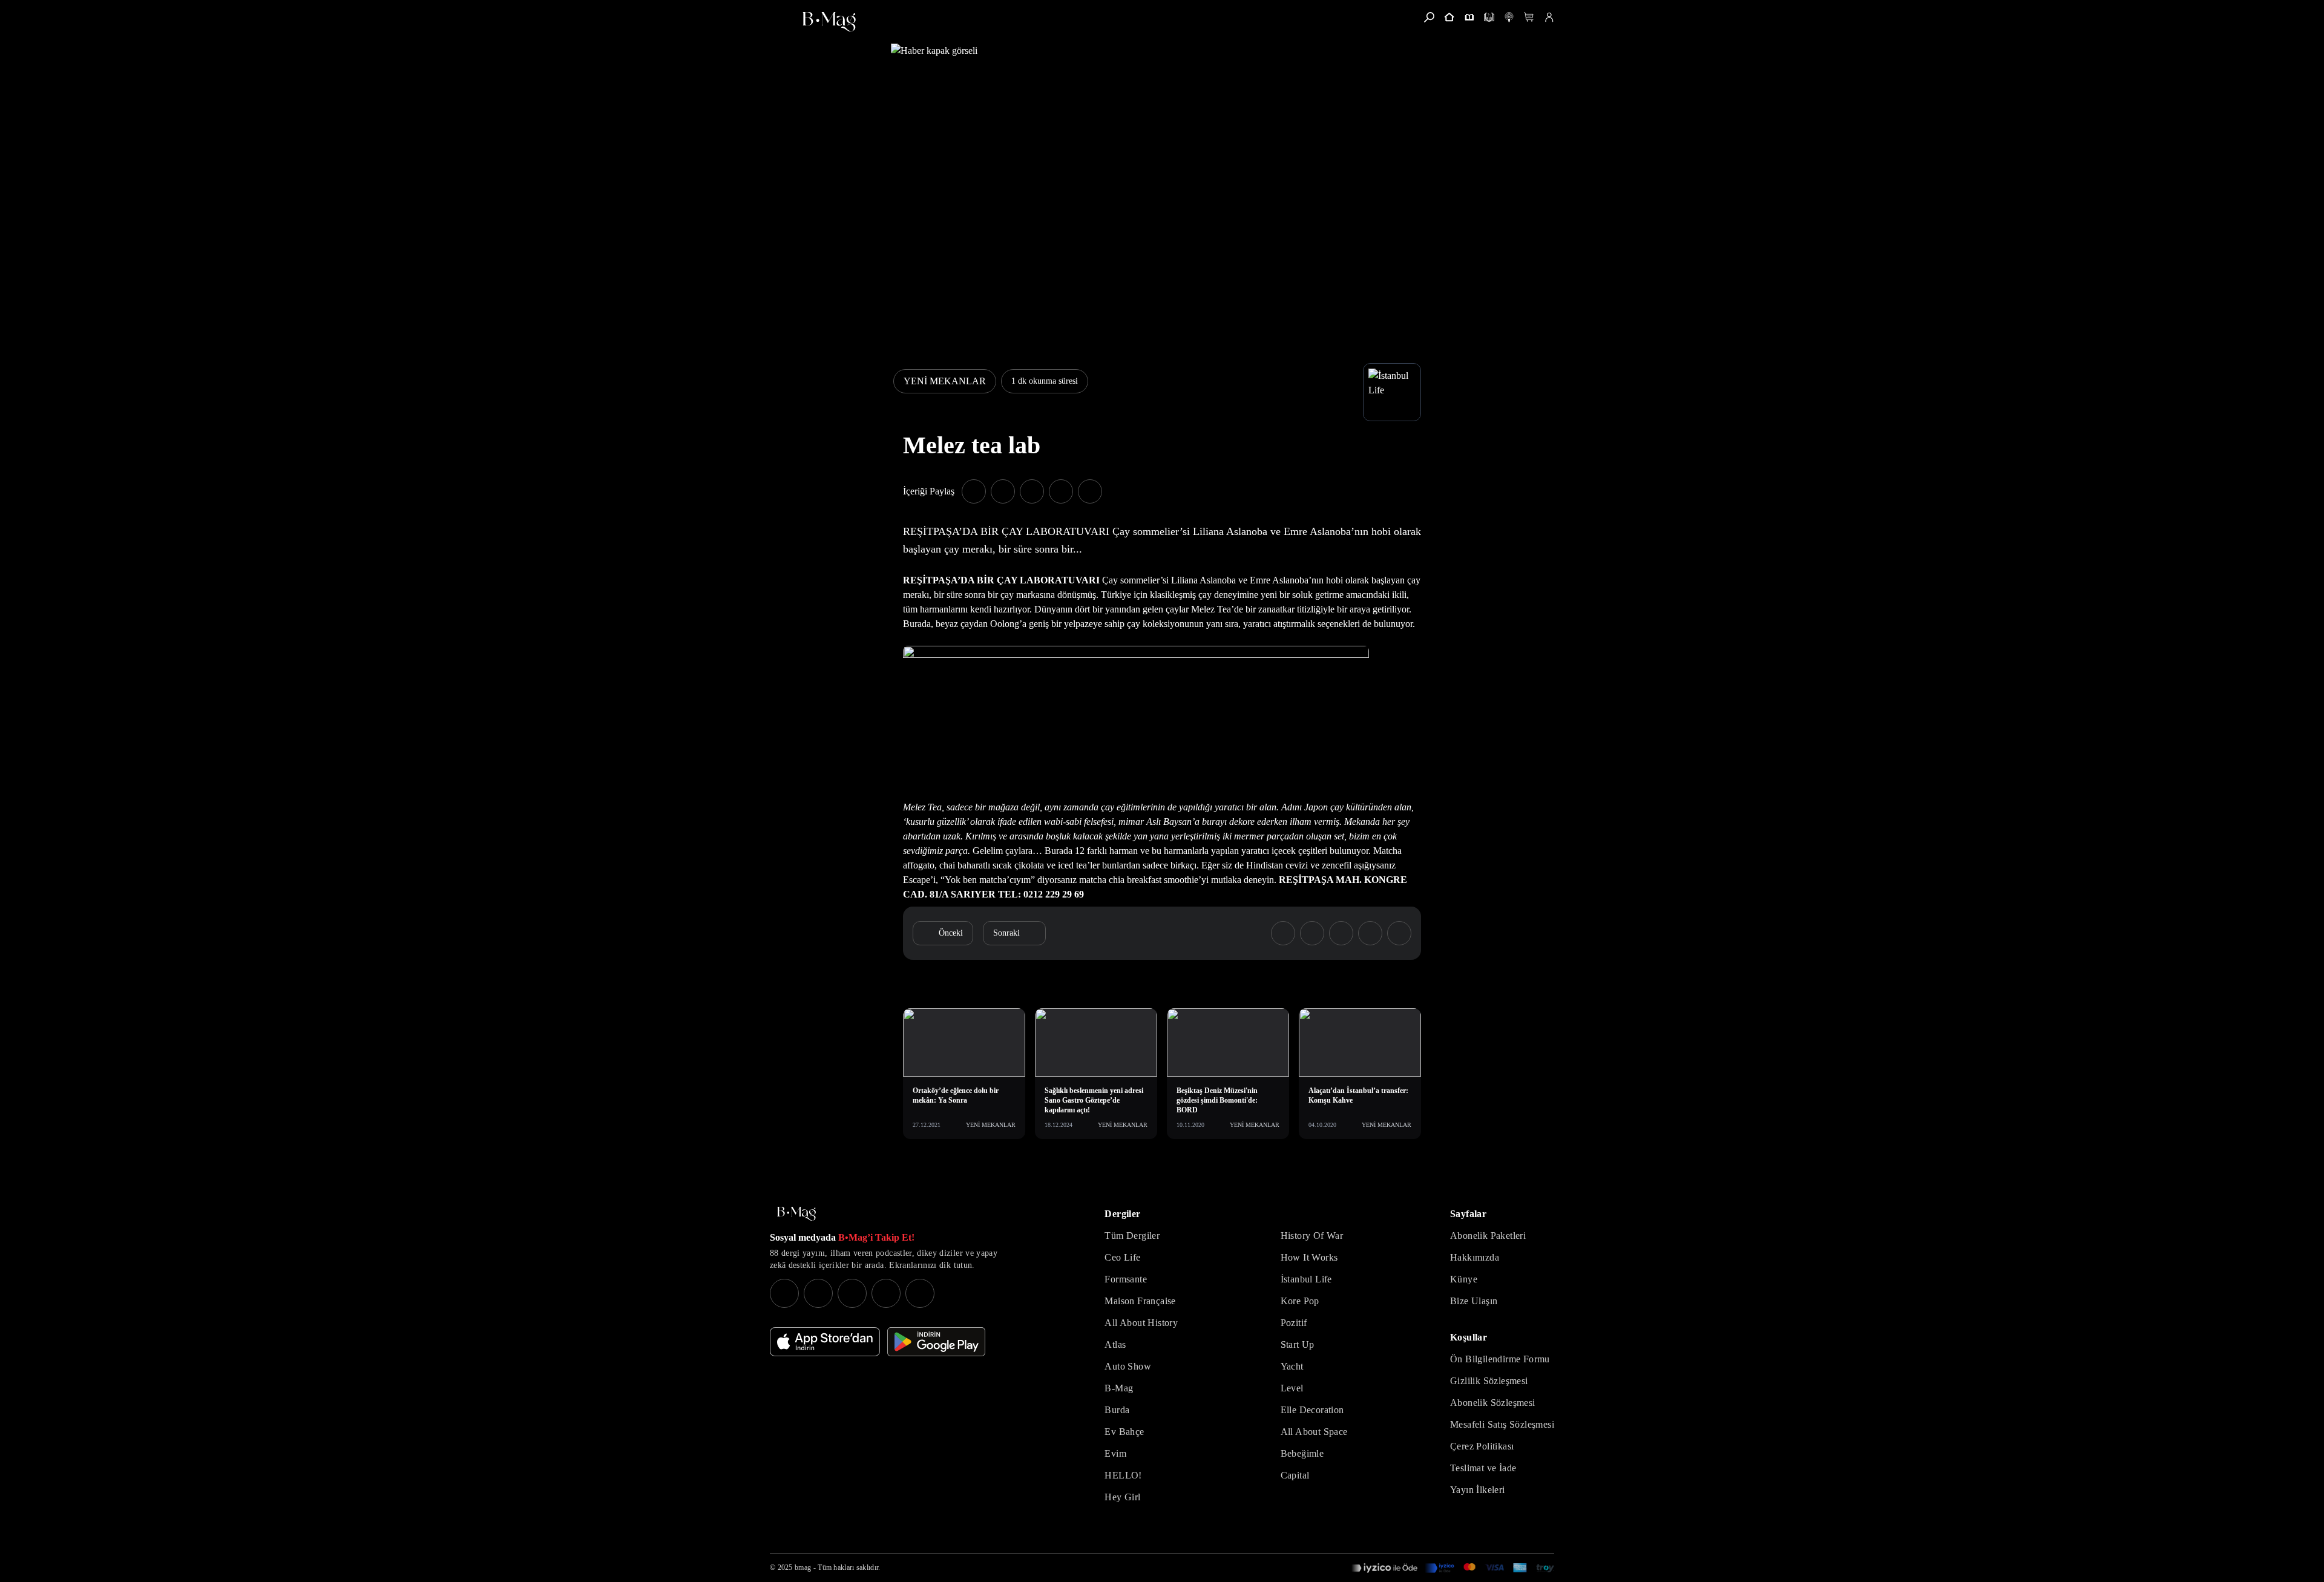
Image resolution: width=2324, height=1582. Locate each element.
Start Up (1298, 1344)
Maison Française (1140, 1301)
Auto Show (1128, 1366)
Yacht (1292, 1366)
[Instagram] (784, 1293)
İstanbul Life (1306, 1279)
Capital (1295, 1475)
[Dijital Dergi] (1489, 17)
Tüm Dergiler (1132, 1236)
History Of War (1312, 1236)
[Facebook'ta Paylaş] (974, 491)
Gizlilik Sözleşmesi (1489, 1381)
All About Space (1314, 1432)
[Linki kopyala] (1090, 491)
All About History (1141, 1323)
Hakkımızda (1475, 1257)
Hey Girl (1122, 1497)
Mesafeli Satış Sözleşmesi (1502, 1424)
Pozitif (1294, 1323)
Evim (1115, 1453)
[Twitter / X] (852, 1293)
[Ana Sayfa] (796, 1214)
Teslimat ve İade (1483, 1468)
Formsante (1126, 1279)
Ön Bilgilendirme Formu (1500, 1359)
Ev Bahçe (1124, 1432)
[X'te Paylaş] (1003, 491)
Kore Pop (1300, 1301)
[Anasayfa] (1449, 17)
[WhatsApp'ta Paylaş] (1032, 491)
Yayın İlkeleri (1478, 1490)
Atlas (1115, 1344)
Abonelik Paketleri (1488, 1236)
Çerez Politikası (1482, 1446)
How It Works (1309, 1257)
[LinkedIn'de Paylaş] (1061, 491)
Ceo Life (1122, 1257)
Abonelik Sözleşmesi (1493, 1403)
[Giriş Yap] (1549, 17)
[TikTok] (920, 1293)
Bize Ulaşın (1474, 1301)
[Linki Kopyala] (1399, 933)
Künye (1464, 1279)
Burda (1117, 1410)
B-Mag (1119, 1388)
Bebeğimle (1302, 1453)
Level (1292, 1388)
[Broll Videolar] (1509, 17)
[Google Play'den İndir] (936, 1342)
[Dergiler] (1469, 17)
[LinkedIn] (886, 1293)
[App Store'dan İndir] (825, 1342)
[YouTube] (818, 1293)
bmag (803, 1567)
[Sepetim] (1529, 17)
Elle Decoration (1312, 1410)
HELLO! (1123, 1475)
